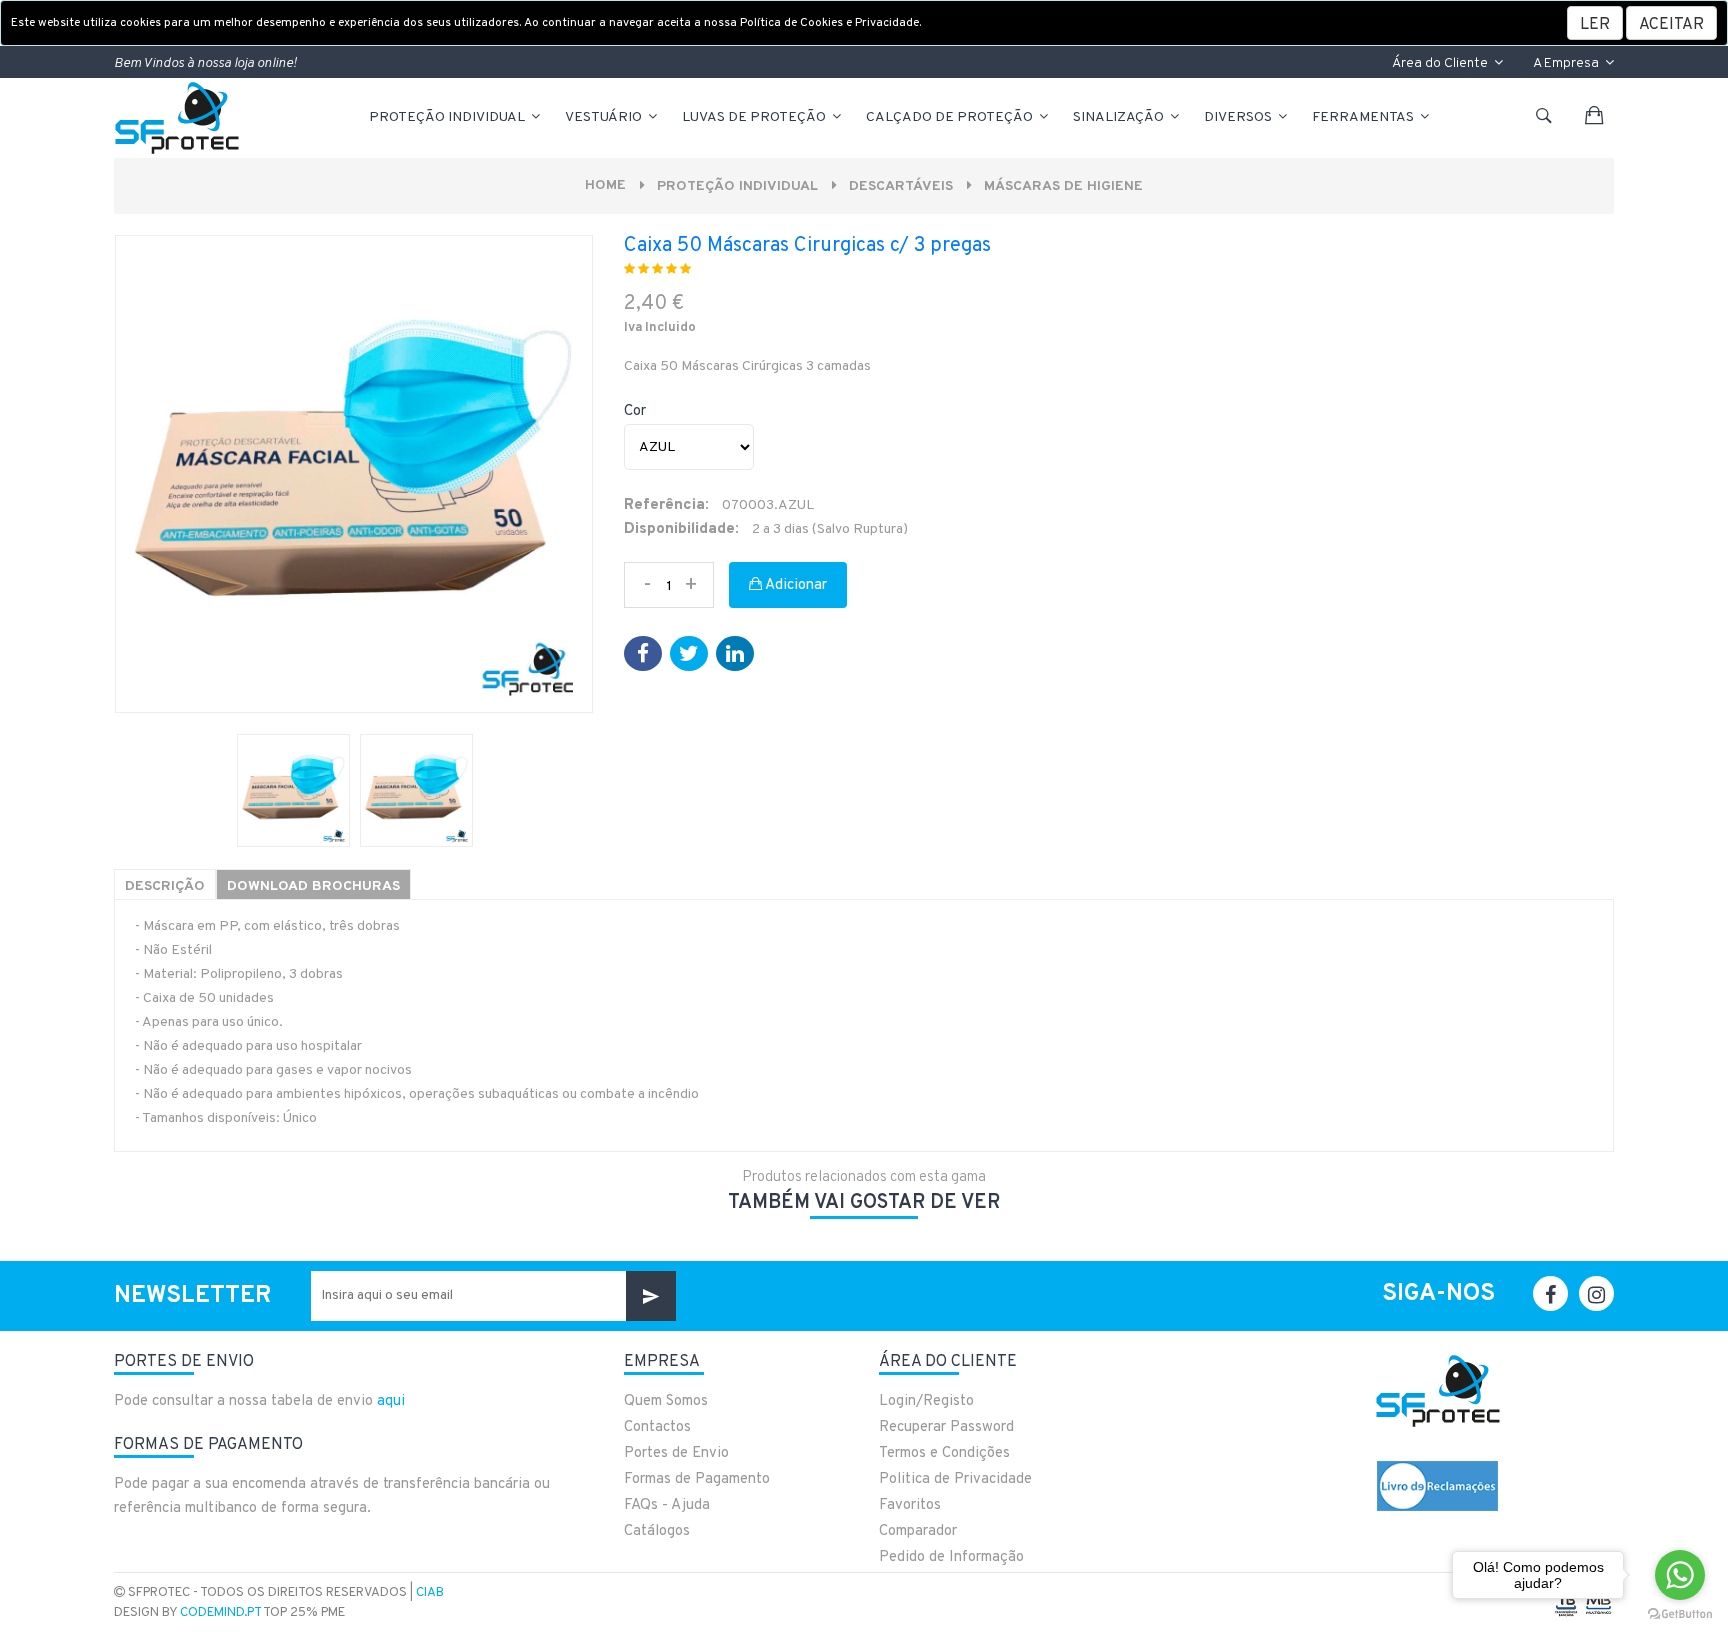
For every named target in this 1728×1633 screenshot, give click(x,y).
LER (1595, 25)
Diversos (1239, 117)
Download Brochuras (313, 886)
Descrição (165, 886)
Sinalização (1120, 117)
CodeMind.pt (220, 1613)
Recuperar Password (946, 1427)
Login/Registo (926, 1401)
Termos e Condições (944, 1453)
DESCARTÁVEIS (901, 186)
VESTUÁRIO (605, 117)
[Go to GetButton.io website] (1680, 1613)
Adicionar (794, 585)
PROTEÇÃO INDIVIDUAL (448, 117)
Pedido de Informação (951, 1557)
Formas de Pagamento (697, 1479)
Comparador (918, 1531)
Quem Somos (666, 1401)
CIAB (430, 1593)
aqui (391, 1401)
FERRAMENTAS (1364, 117)
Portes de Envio (676, 1453)
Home (605, 185)
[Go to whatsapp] (1680, 1575)
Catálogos (657, 1531)
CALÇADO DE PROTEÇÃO (951, 117)
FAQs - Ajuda (667, 1505)
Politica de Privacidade (955, 1479)
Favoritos (910, 1505)
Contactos (657, 1427)
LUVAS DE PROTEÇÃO (755, 117)
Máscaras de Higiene (1063, 186)
